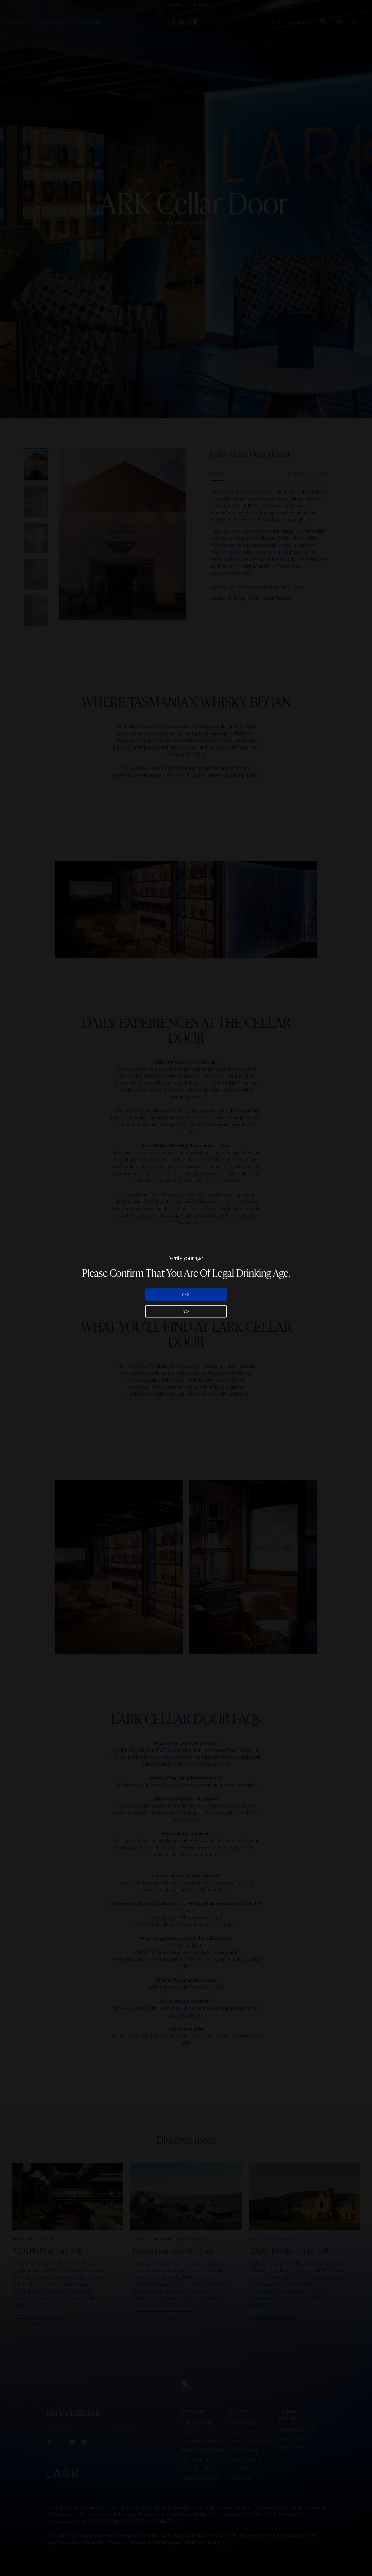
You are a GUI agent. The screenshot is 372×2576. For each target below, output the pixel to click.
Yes (186, 1295)
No (186, 1311)
